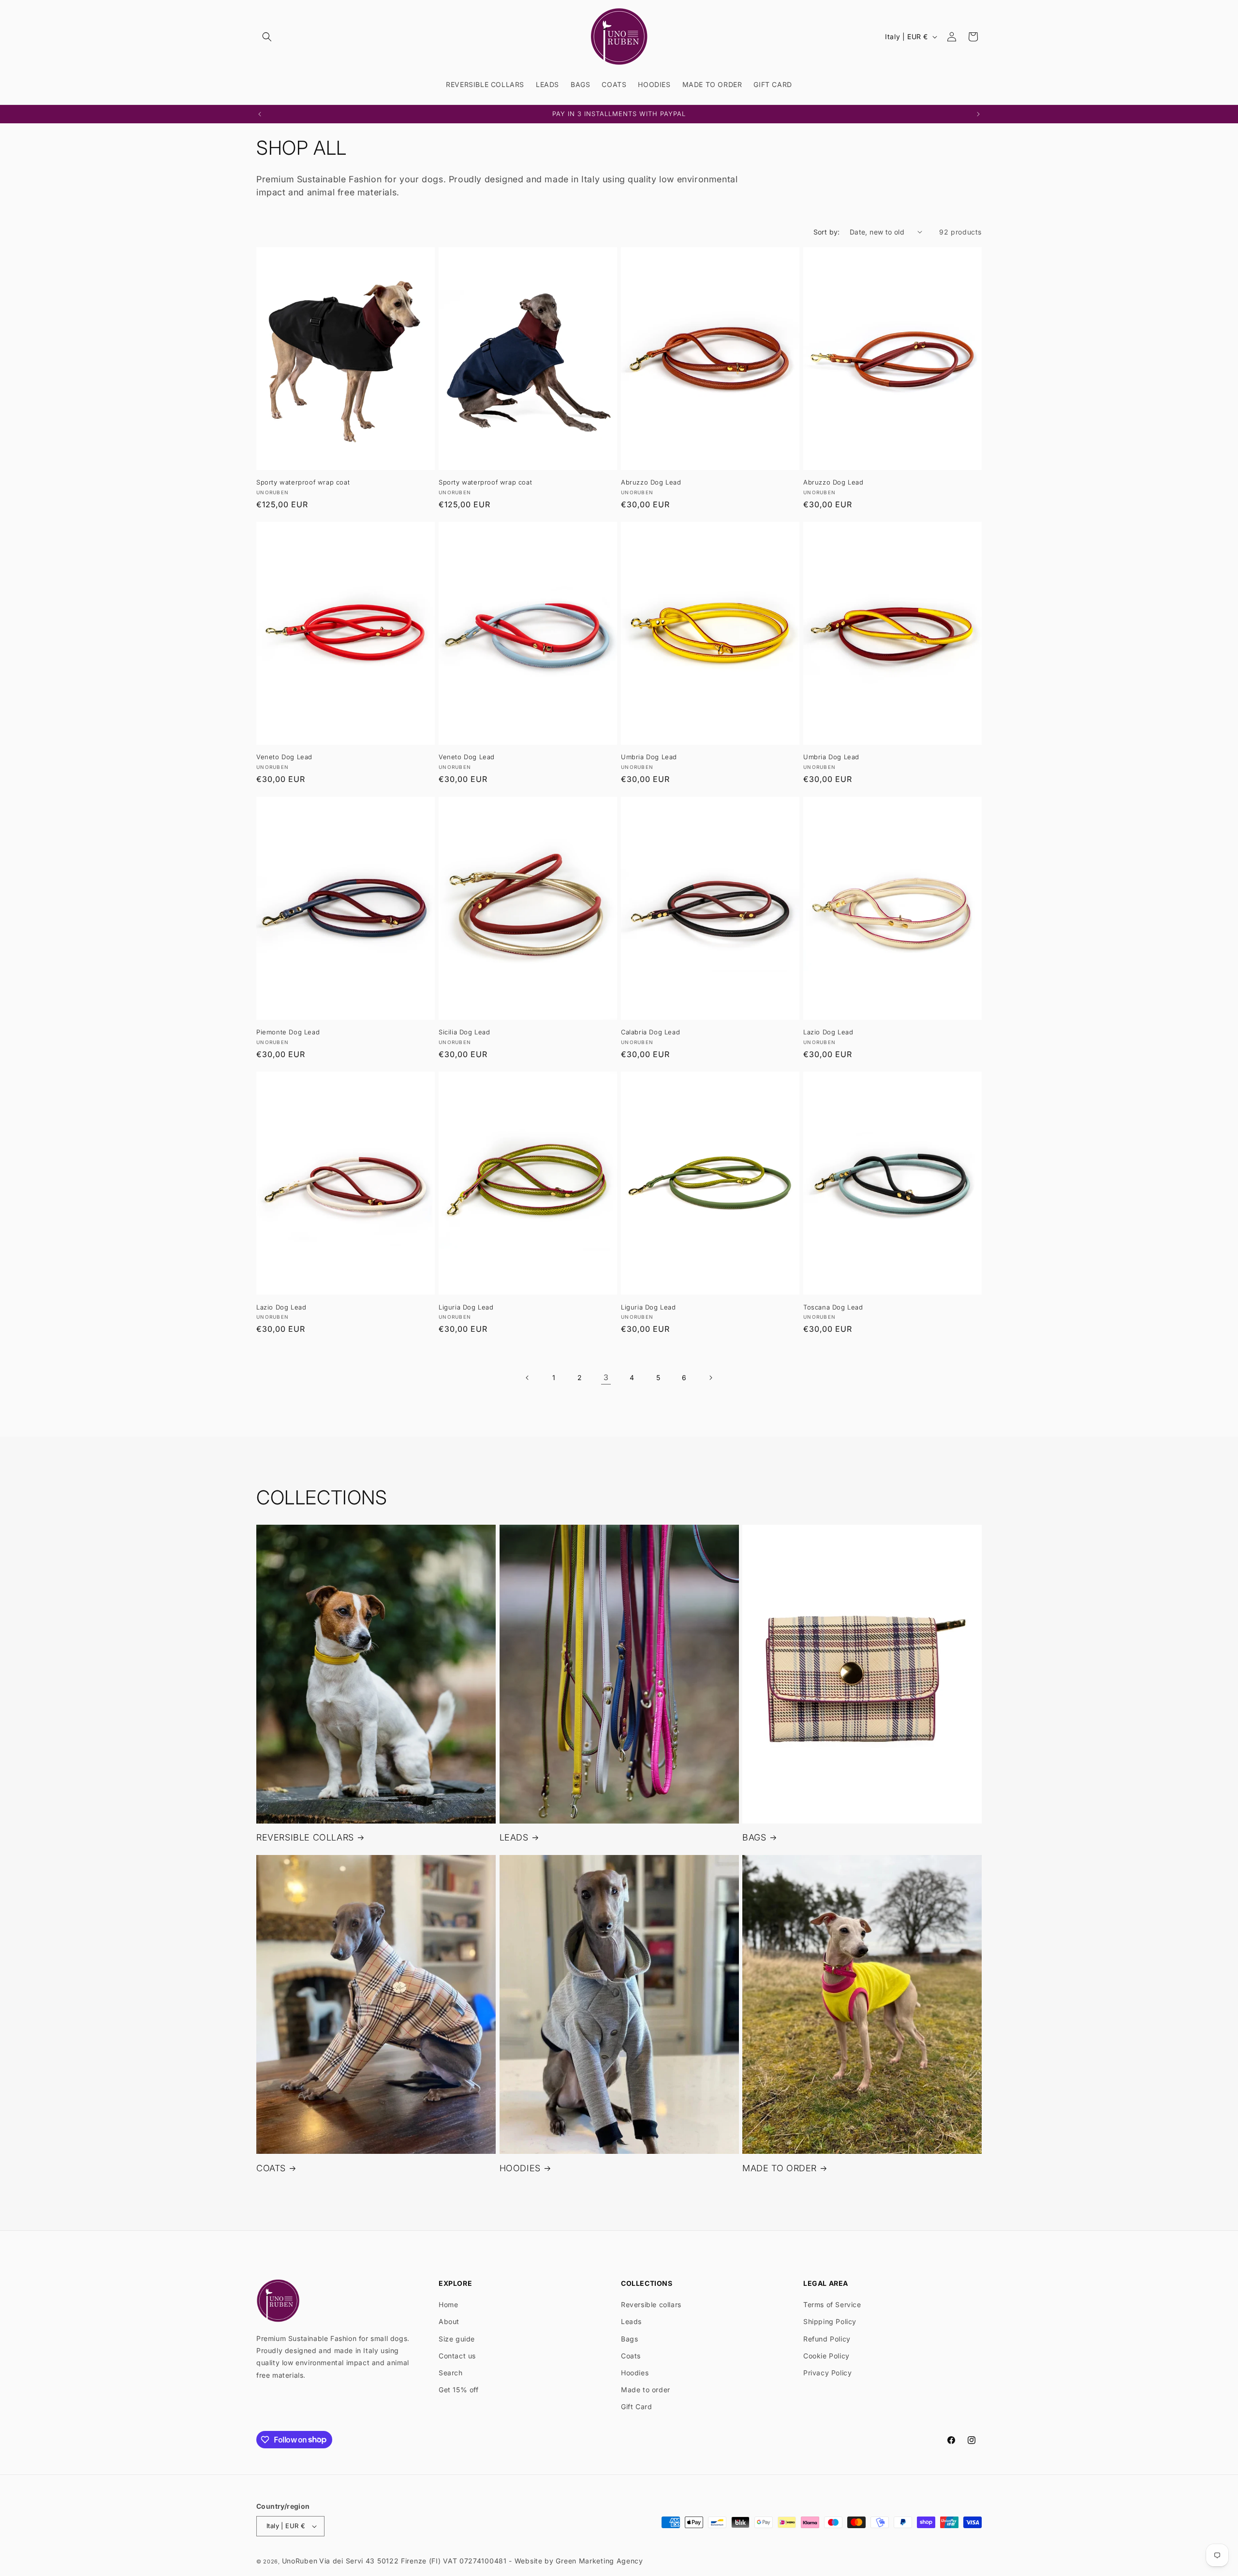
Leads (631, 2321)
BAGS (754, 1837)
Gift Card (636, 2407)
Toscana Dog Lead (833, 1307)
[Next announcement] (978, 114)
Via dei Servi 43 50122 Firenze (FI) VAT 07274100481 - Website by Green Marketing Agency (481, 2561)
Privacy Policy (827, 2373)
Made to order (646, 2390)
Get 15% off (459, 2390)
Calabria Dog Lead (650, 1032)
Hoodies (635, 2373)
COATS (271, 2168)
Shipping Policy (830, 2321)
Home (448, 2304)
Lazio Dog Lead (828, 1032)
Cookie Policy (826, 2356)
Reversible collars (651, 2304)
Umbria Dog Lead (649, 757)
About (449, 2321)
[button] (267, 37)
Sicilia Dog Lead (464, 1032)
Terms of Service (832, 2304)
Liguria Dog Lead (466, 1307)
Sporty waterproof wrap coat (303, 482)
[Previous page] (528, 1378)
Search (451, 2373)
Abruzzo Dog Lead (651, 482)
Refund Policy (827, 2339)
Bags (629, 2339)
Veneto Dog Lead (284, 757)
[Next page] (710, 1378)
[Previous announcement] (260, 114)
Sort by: (827, 232)
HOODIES (520, 2168)
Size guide (457, 2339)
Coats (631, 2356)
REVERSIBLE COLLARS (305, 1837)
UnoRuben (300, 2561)
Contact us (457, 2356)
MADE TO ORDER (780, 2168)
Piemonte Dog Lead (288, 1032)
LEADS (514, 1837)
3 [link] (606, 1377)
